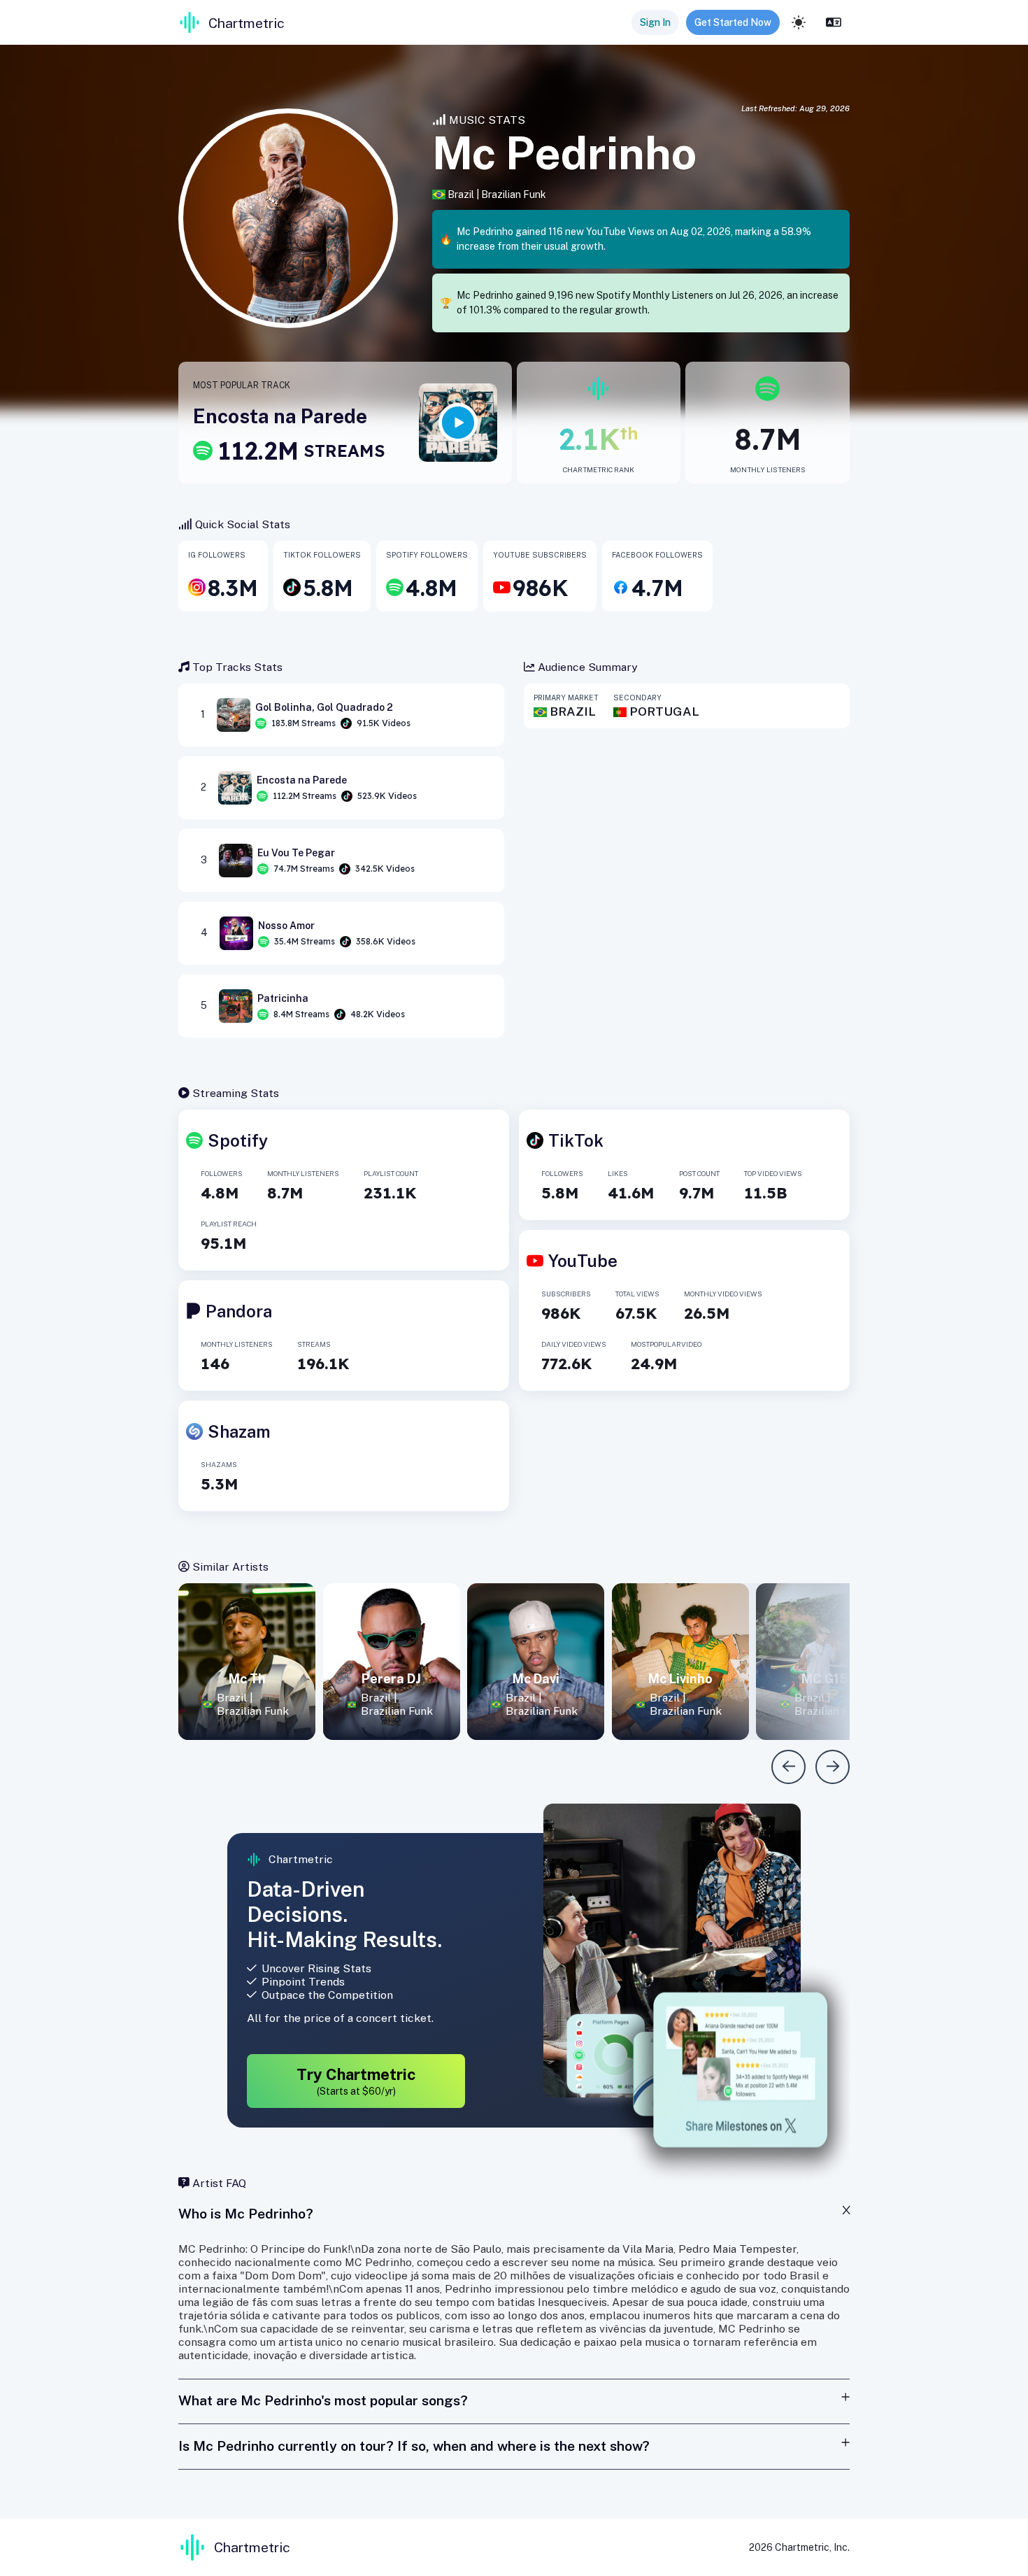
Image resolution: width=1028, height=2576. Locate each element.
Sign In (655, 22)
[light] (799, 22)
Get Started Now (733, 22)
